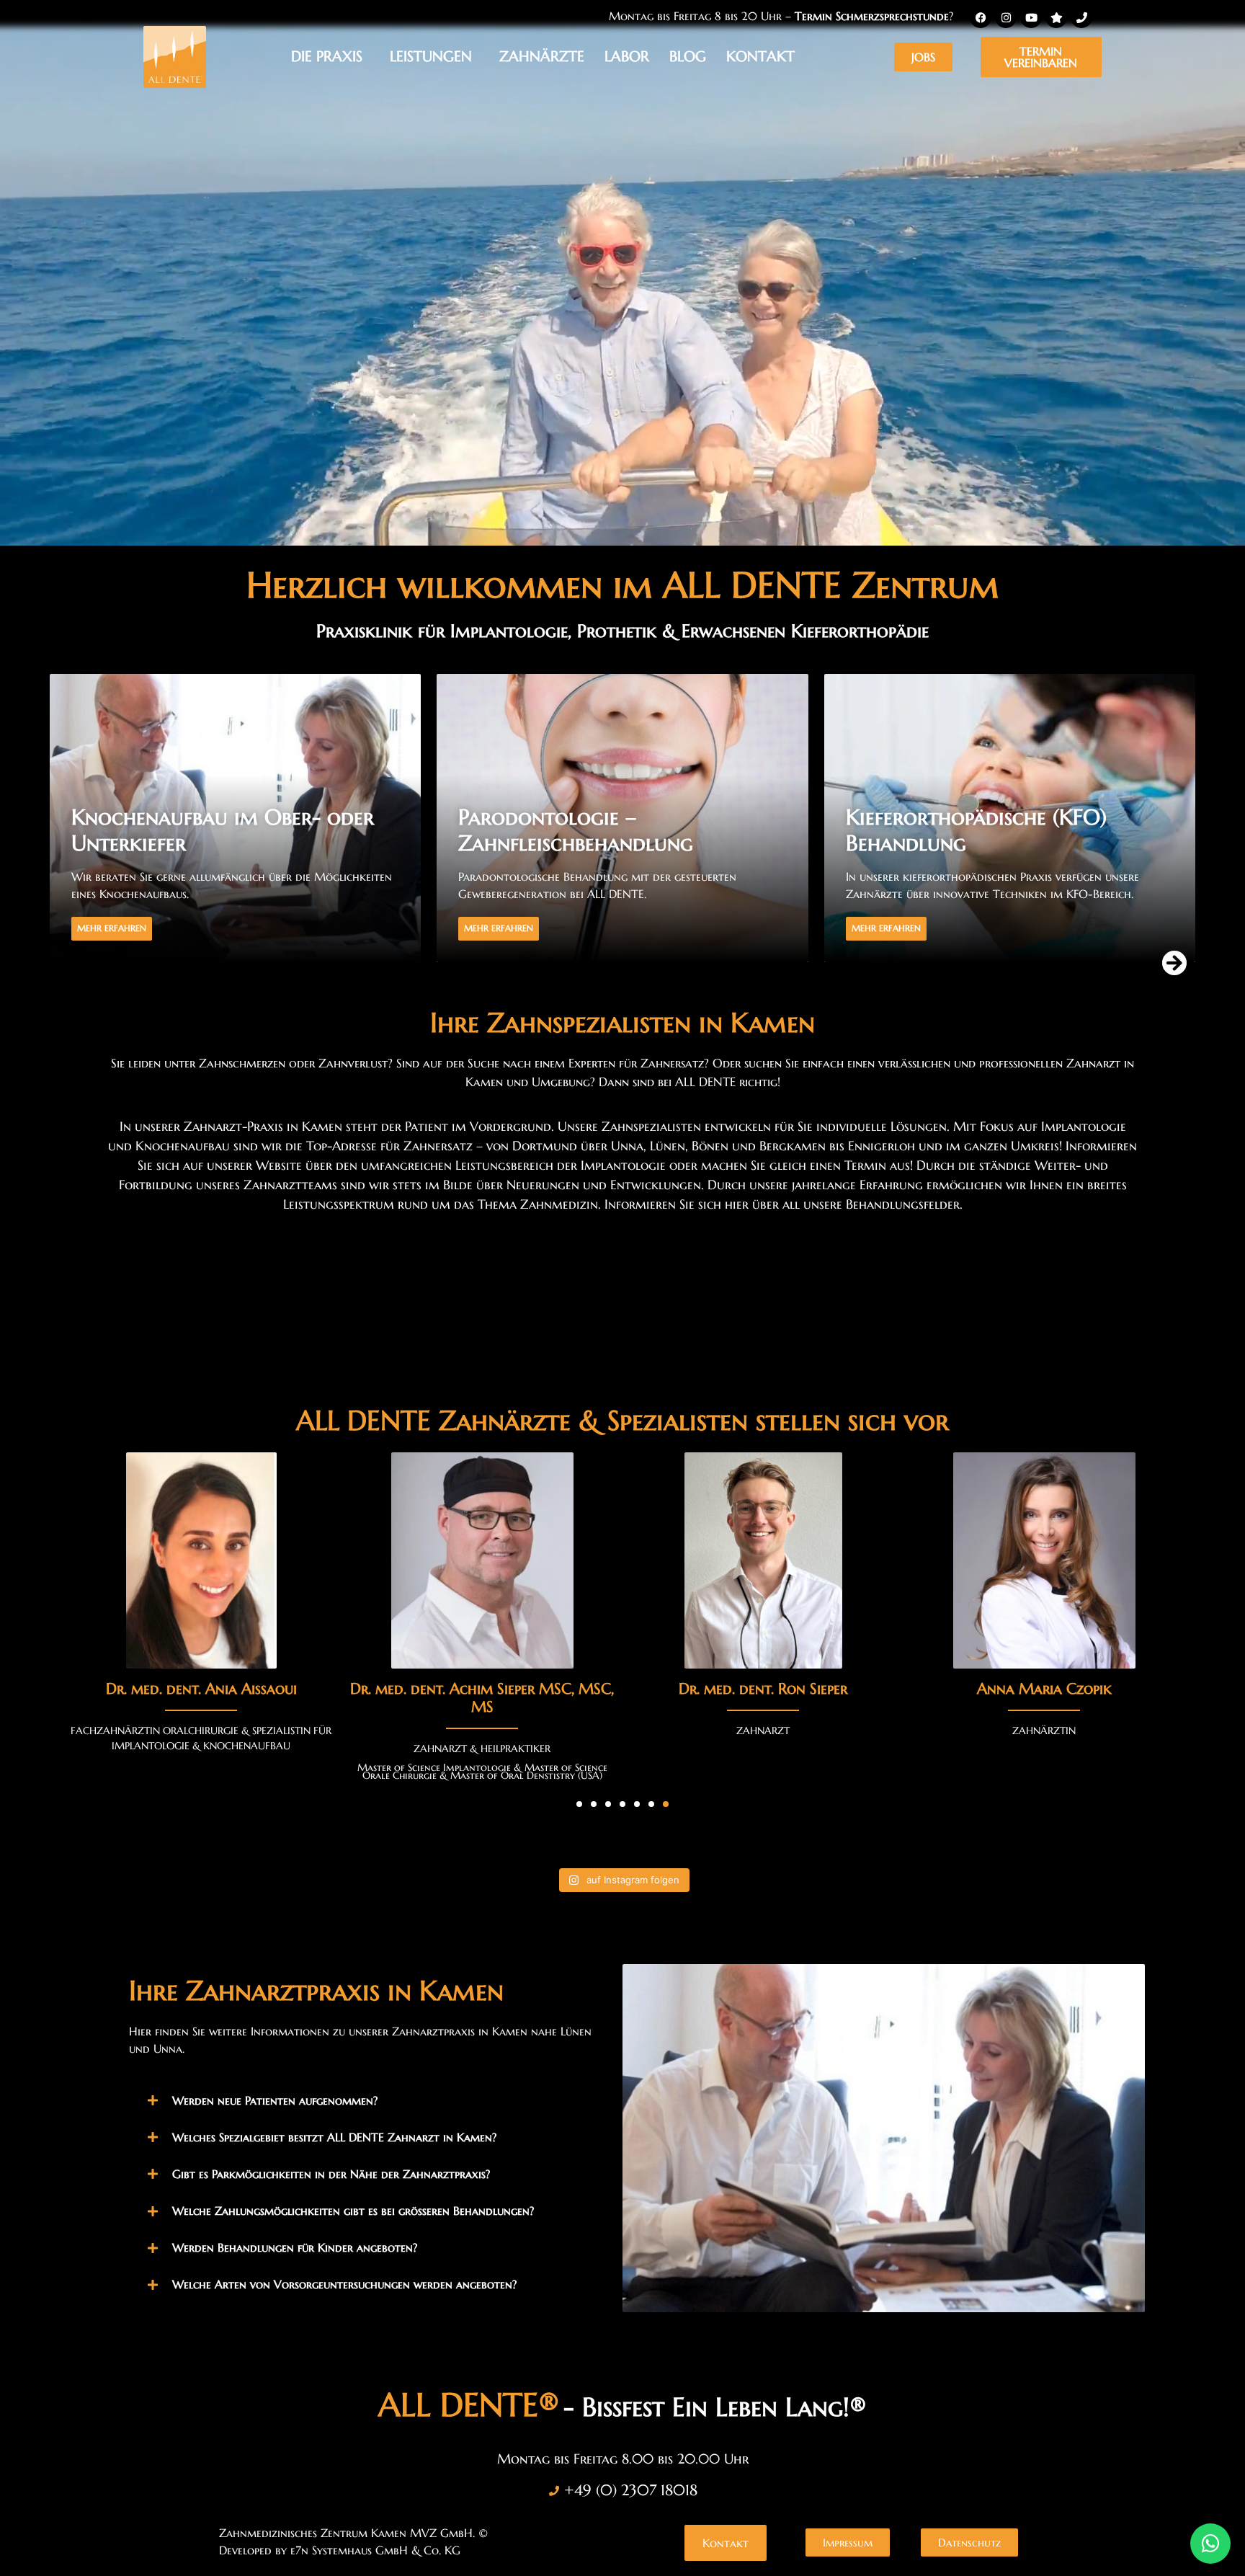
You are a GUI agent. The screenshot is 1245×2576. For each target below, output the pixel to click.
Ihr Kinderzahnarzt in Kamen (992, 843)
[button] (1174, 963)
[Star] (1056, 17)
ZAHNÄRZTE (542, 57)
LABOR (627, 57)
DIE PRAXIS (327, 57)
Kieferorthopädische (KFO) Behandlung (589, 830)
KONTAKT (760, 57)
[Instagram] (1006, 17)
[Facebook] (981, 17)
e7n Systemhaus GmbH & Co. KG (375, 2550)
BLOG (688, 57)
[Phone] (1081, 17)
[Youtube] (1031, 17)
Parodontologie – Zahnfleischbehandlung (189, 830)
